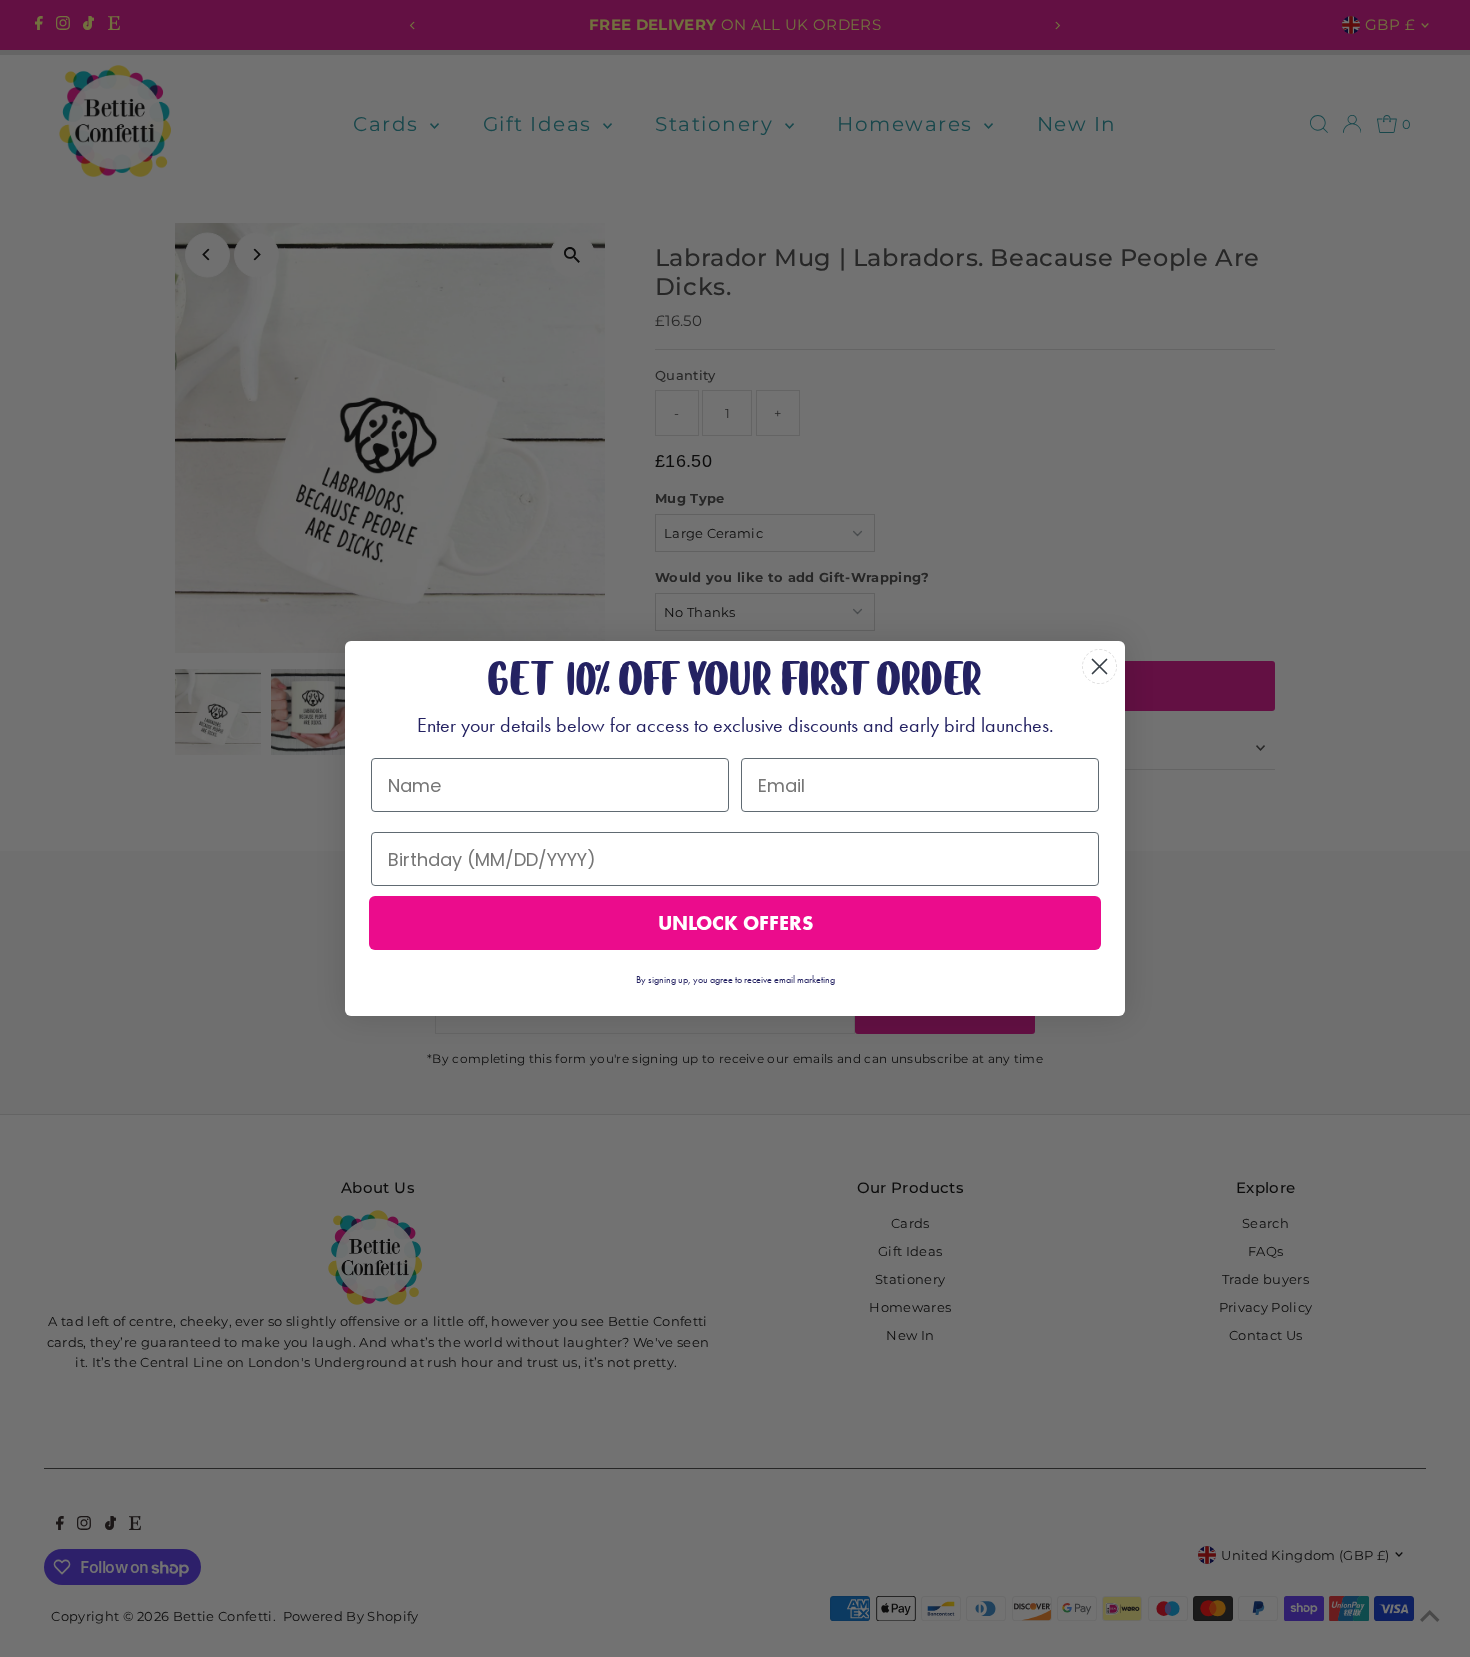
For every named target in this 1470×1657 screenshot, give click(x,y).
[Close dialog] (1099, 666)
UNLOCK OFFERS (735, 923)
